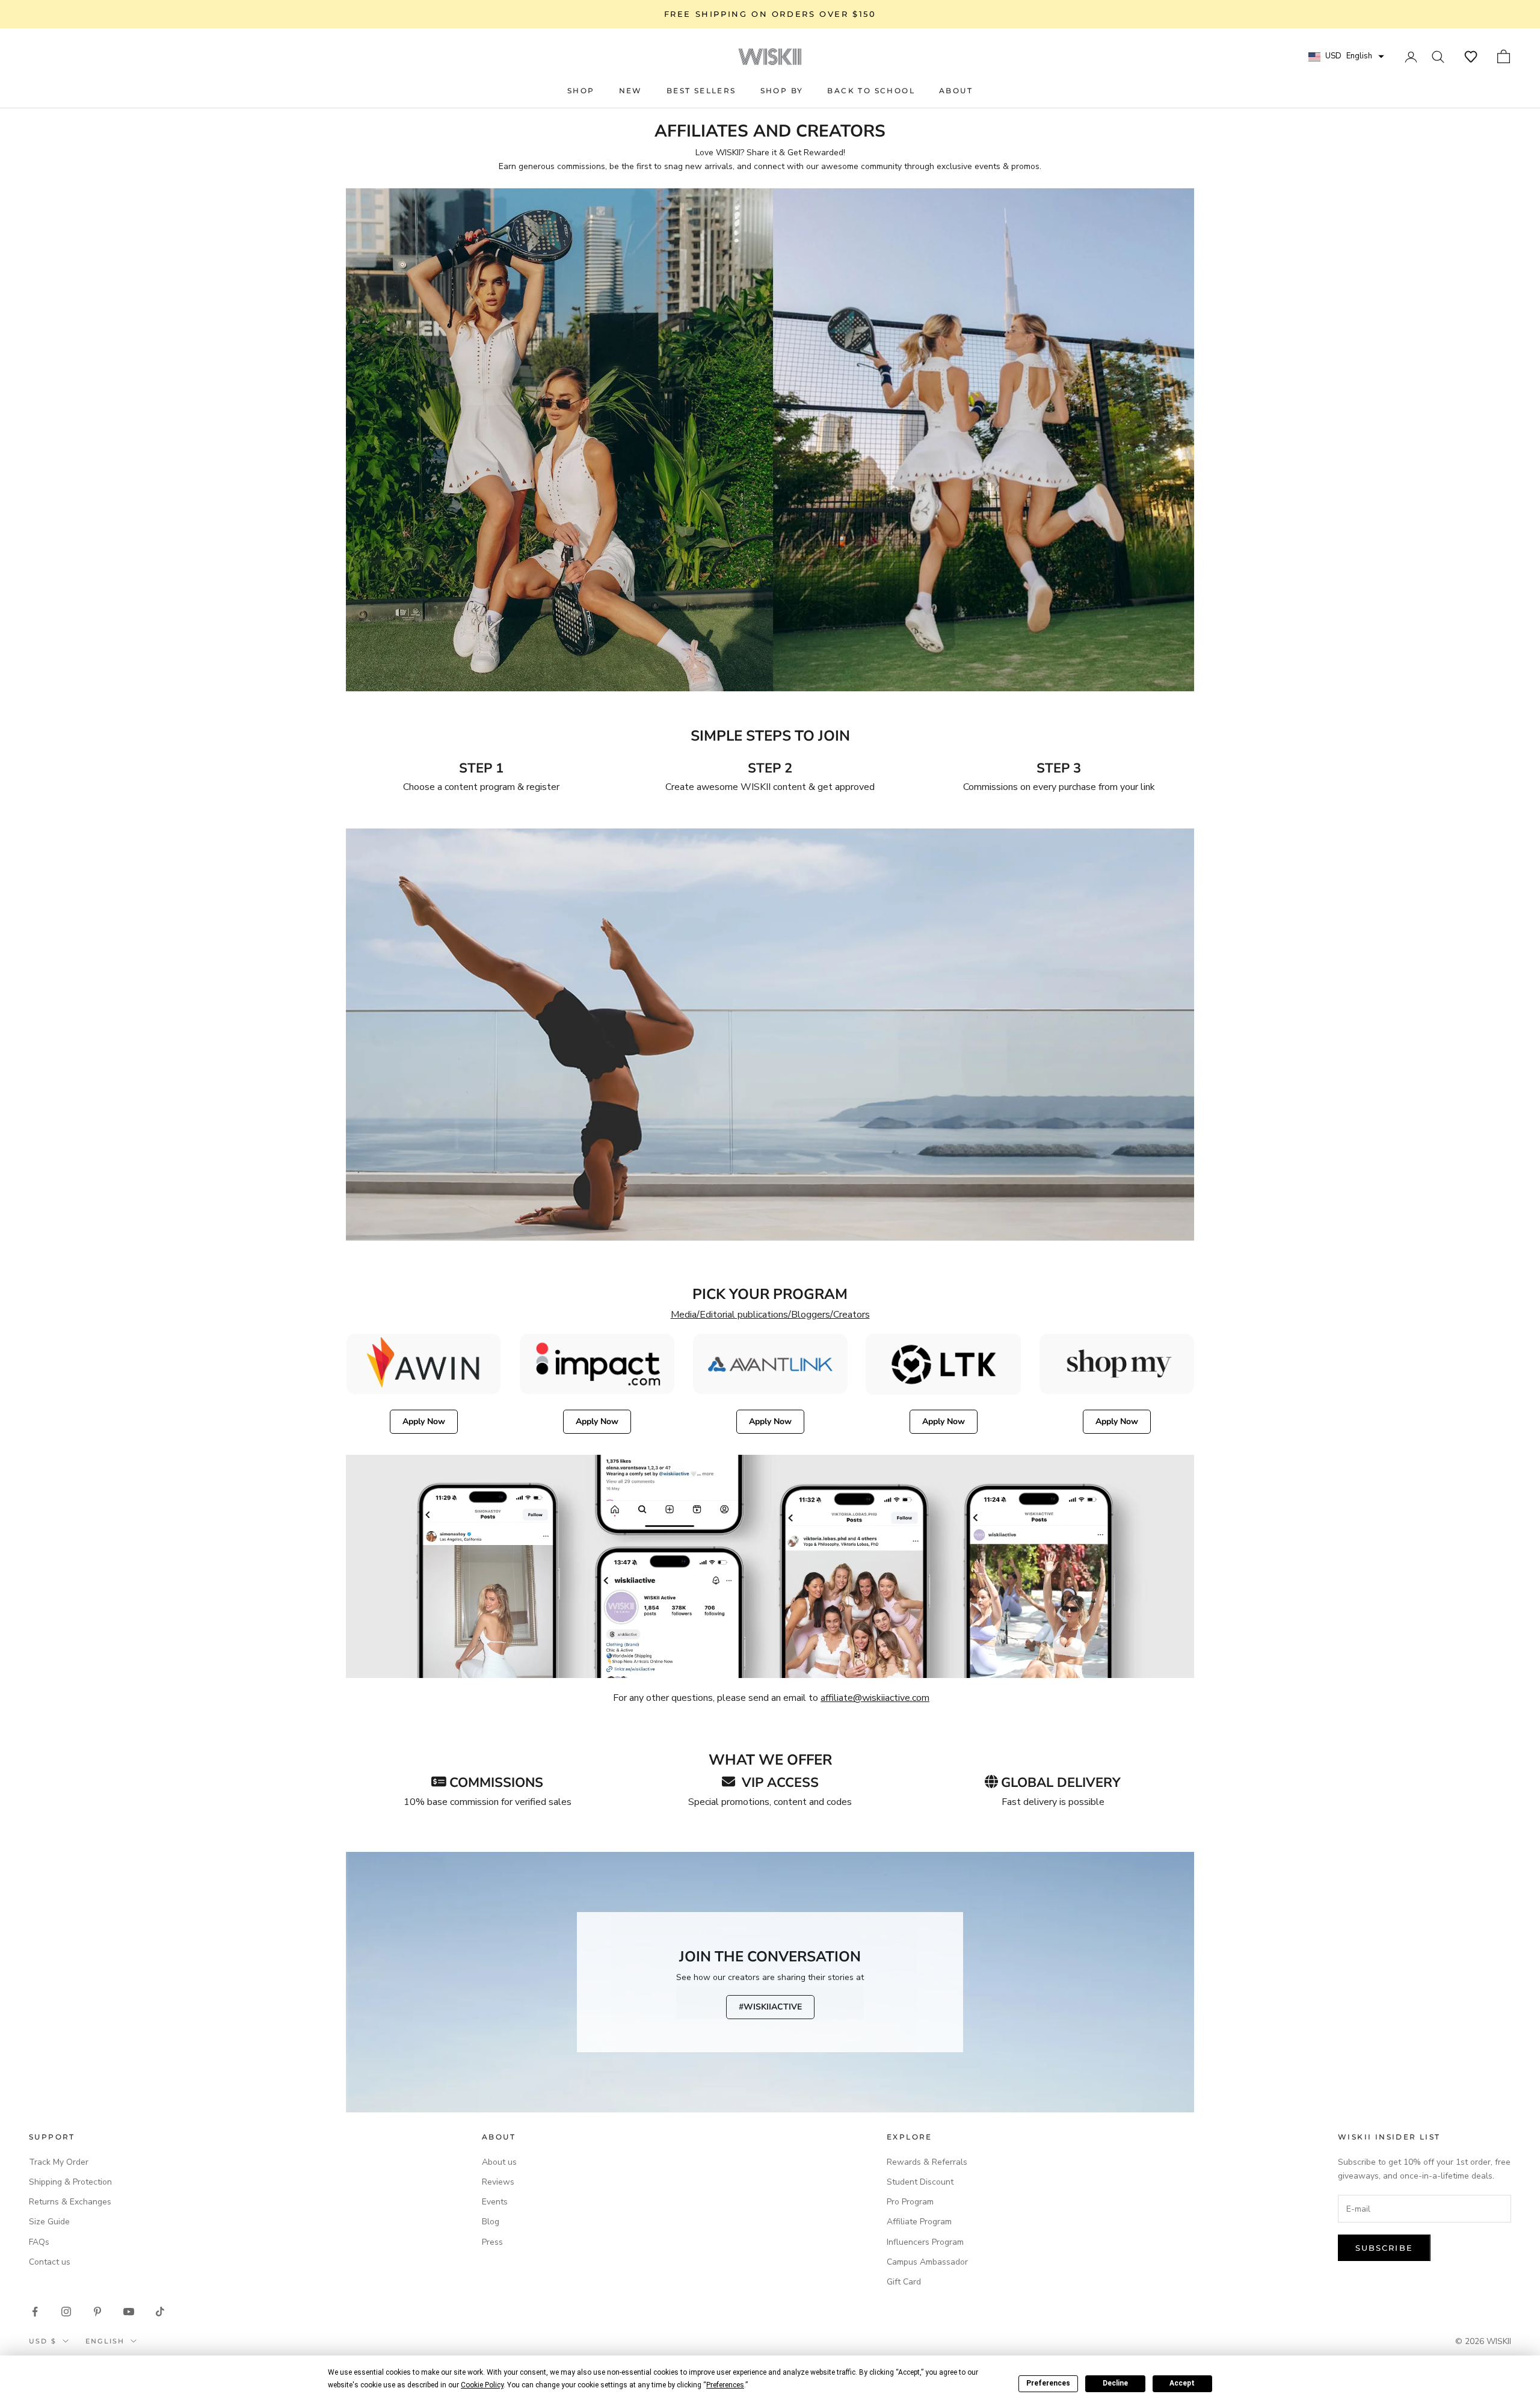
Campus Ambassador (927, 2262)
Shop (581, 91)
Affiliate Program (919, 2222)
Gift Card (904, 2282)
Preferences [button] (725, 2385)
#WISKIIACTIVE (770, 2007)
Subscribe (1384, 2248)
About (956, 91)
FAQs (39, 2242)
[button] (1471, 57)
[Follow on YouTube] (129, 2312)
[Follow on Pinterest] (97, 2312)
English (105, 2341)
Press (492, 2242)
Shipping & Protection (70, 2182)
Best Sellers (701, 91)
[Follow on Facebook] (35, 2312)
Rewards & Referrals (927, 2162)
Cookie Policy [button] (482, 2385)
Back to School (871, 91)
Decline (1115, 2383)
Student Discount (920, 2182)
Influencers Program (925, 2242)
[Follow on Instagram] (66, 2312)
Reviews (498, 2182)
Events (495, 2202)
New (631, 91)
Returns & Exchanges (70, 2202)
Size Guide (49, 2222)
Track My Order (59, 2162)
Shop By (782, 91)
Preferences (1048, 2383)
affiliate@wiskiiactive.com (875, 1698)
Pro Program (910, 2202)
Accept (1182, 2383)
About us (499, 2162)
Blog (491, 2222)
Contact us (50, 2262)
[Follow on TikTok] (160, 2312)
